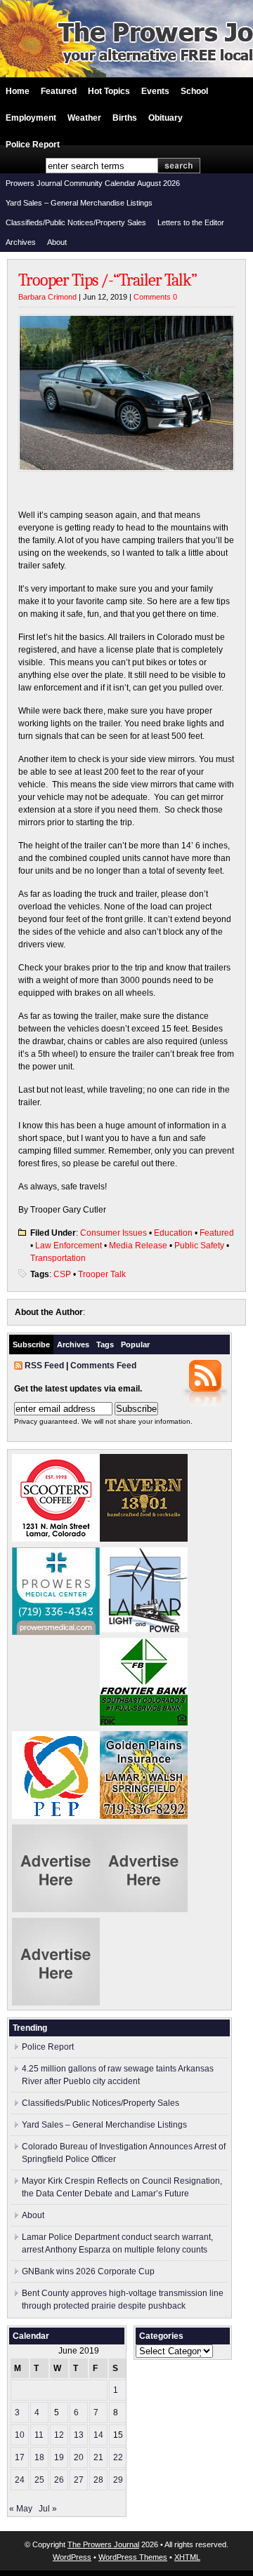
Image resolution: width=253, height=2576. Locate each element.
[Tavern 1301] (144, 1539)
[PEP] (56, 1816)
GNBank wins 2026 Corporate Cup (88, 2271)
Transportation (58, 1258)
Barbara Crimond (47, 297)
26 (59, 2480)
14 (98, 2435)
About (57, 242)
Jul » (48, 2509)
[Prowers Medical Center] (56, 1632)
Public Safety (199, 1246)
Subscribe (31, 1344)
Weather (84, 118)
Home (18, 91)
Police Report (33, 145)
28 (98, 2480)
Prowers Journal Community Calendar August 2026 (93, 183)
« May (21, 2509)
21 (98, 2457)
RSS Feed (44, 1366)
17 (20, 2457)
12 (59, 2435)
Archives (21, 242)
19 (59, 2457)
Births (125, 118)
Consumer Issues (113, 1233)
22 (118, 2457)
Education (173, 1233)
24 (20, 2480)
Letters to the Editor (191, 222)
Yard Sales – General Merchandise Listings (79, 203)
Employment (31, 118)
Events (155, 91)
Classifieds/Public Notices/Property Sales (76, 222)
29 (118, 2480)
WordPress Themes (133, 2557)
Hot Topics (109, 91)
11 (39, 2435)
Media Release (138, 1246)
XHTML (187, 2557)
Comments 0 (155, 297)
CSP (62, 1274)
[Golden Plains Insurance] (144, 1816)
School (194, 91)
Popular (135, 1344)
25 (39, 2480)
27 (79, 2480)
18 (39, 2457)
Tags (105, 1344)
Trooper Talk (102, 1274)
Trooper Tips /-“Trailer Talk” (108, 280)
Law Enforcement (69, 1246)
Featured (59, 91)
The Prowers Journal (103, 2544)
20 (79, 2457)
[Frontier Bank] (144, 1723)
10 (20, 2435)
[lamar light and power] (144, 1629)
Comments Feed (103, 1366)
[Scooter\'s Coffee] (56, 1539)
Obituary (166, 118)
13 (79, 2435)
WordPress (72, 2557)
